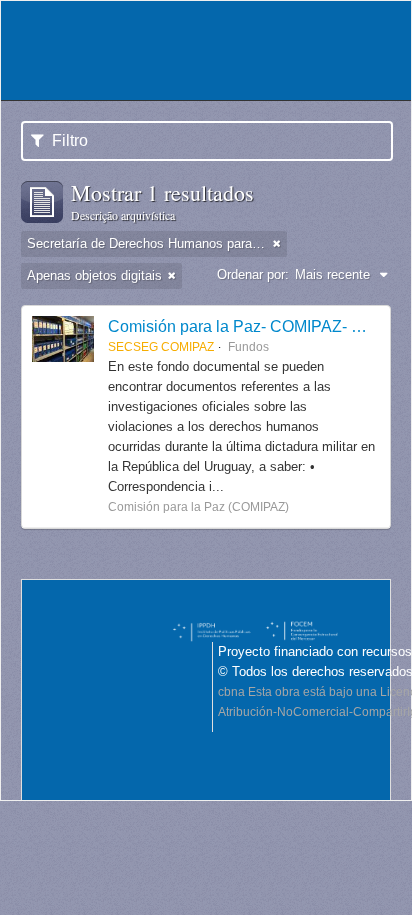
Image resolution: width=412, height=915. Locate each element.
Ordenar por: (253, 274)
